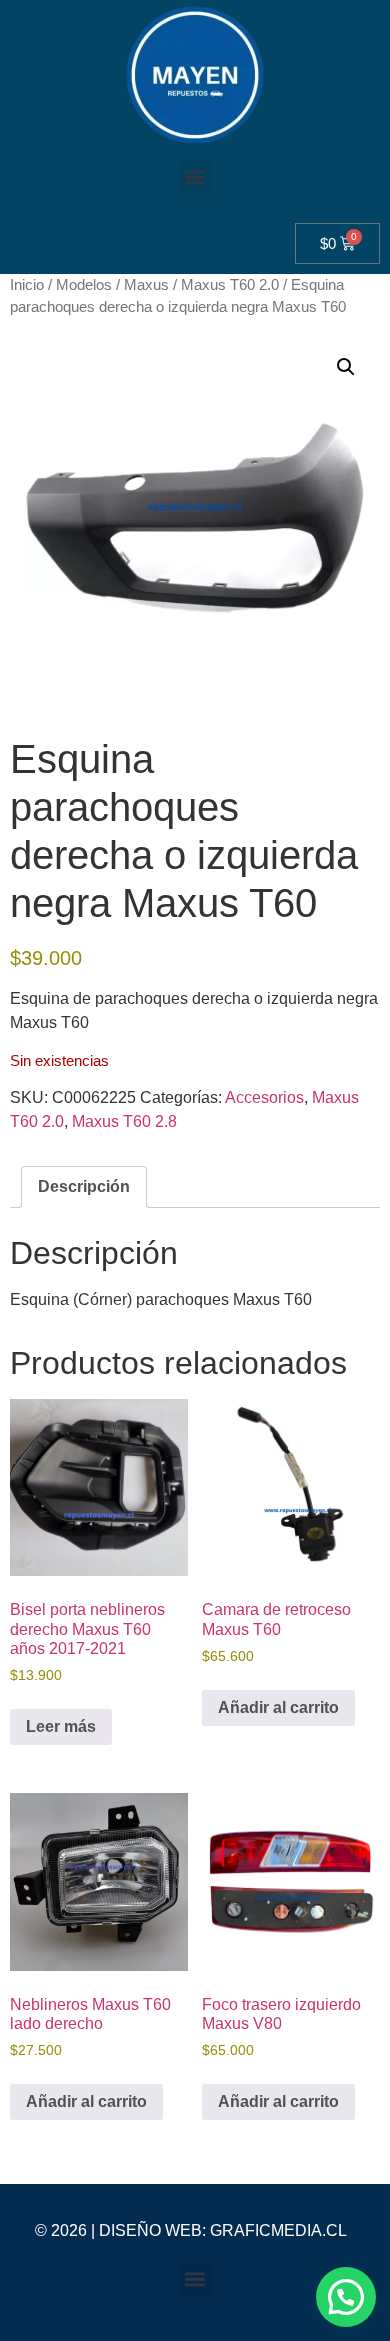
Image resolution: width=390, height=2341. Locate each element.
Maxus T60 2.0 (230, 285)
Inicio (27, 285)
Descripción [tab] (84, 1186)
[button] (195, 176)
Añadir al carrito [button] (278, 1707)
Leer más (61, 1726)
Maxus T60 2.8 (124, 1121)
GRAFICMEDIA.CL (278, 2230)
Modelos (84, 285)
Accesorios (264, 1097)
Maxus (146, 285)
